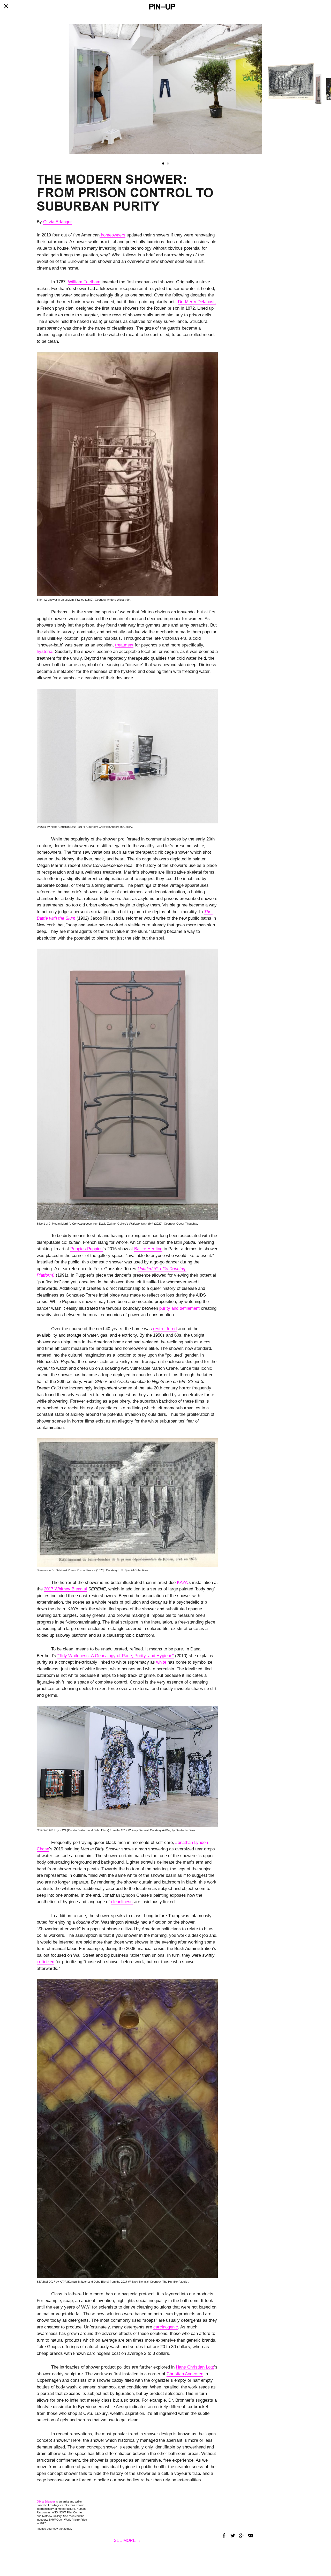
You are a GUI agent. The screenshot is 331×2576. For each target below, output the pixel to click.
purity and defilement (179, 1308)
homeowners (112, 235)
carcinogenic (166, 2327)
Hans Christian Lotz (195, 2367)
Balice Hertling (148, 1249)
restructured (165, 1329)
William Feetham (84, 282)
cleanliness (122, 1902)
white (161, 1662)
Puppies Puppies (86, 1249)
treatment (124, 645)
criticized (46, 1962)
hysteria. (45, 652)
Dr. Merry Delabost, (197, 302)
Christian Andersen (185, 2374)
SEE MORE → (127, 2540)
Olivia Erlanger (58, 222)
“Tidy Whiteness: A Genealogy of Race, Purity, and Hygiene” (116, 1656)
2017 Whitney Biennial (65, 1589)
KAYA (182, 1583)
